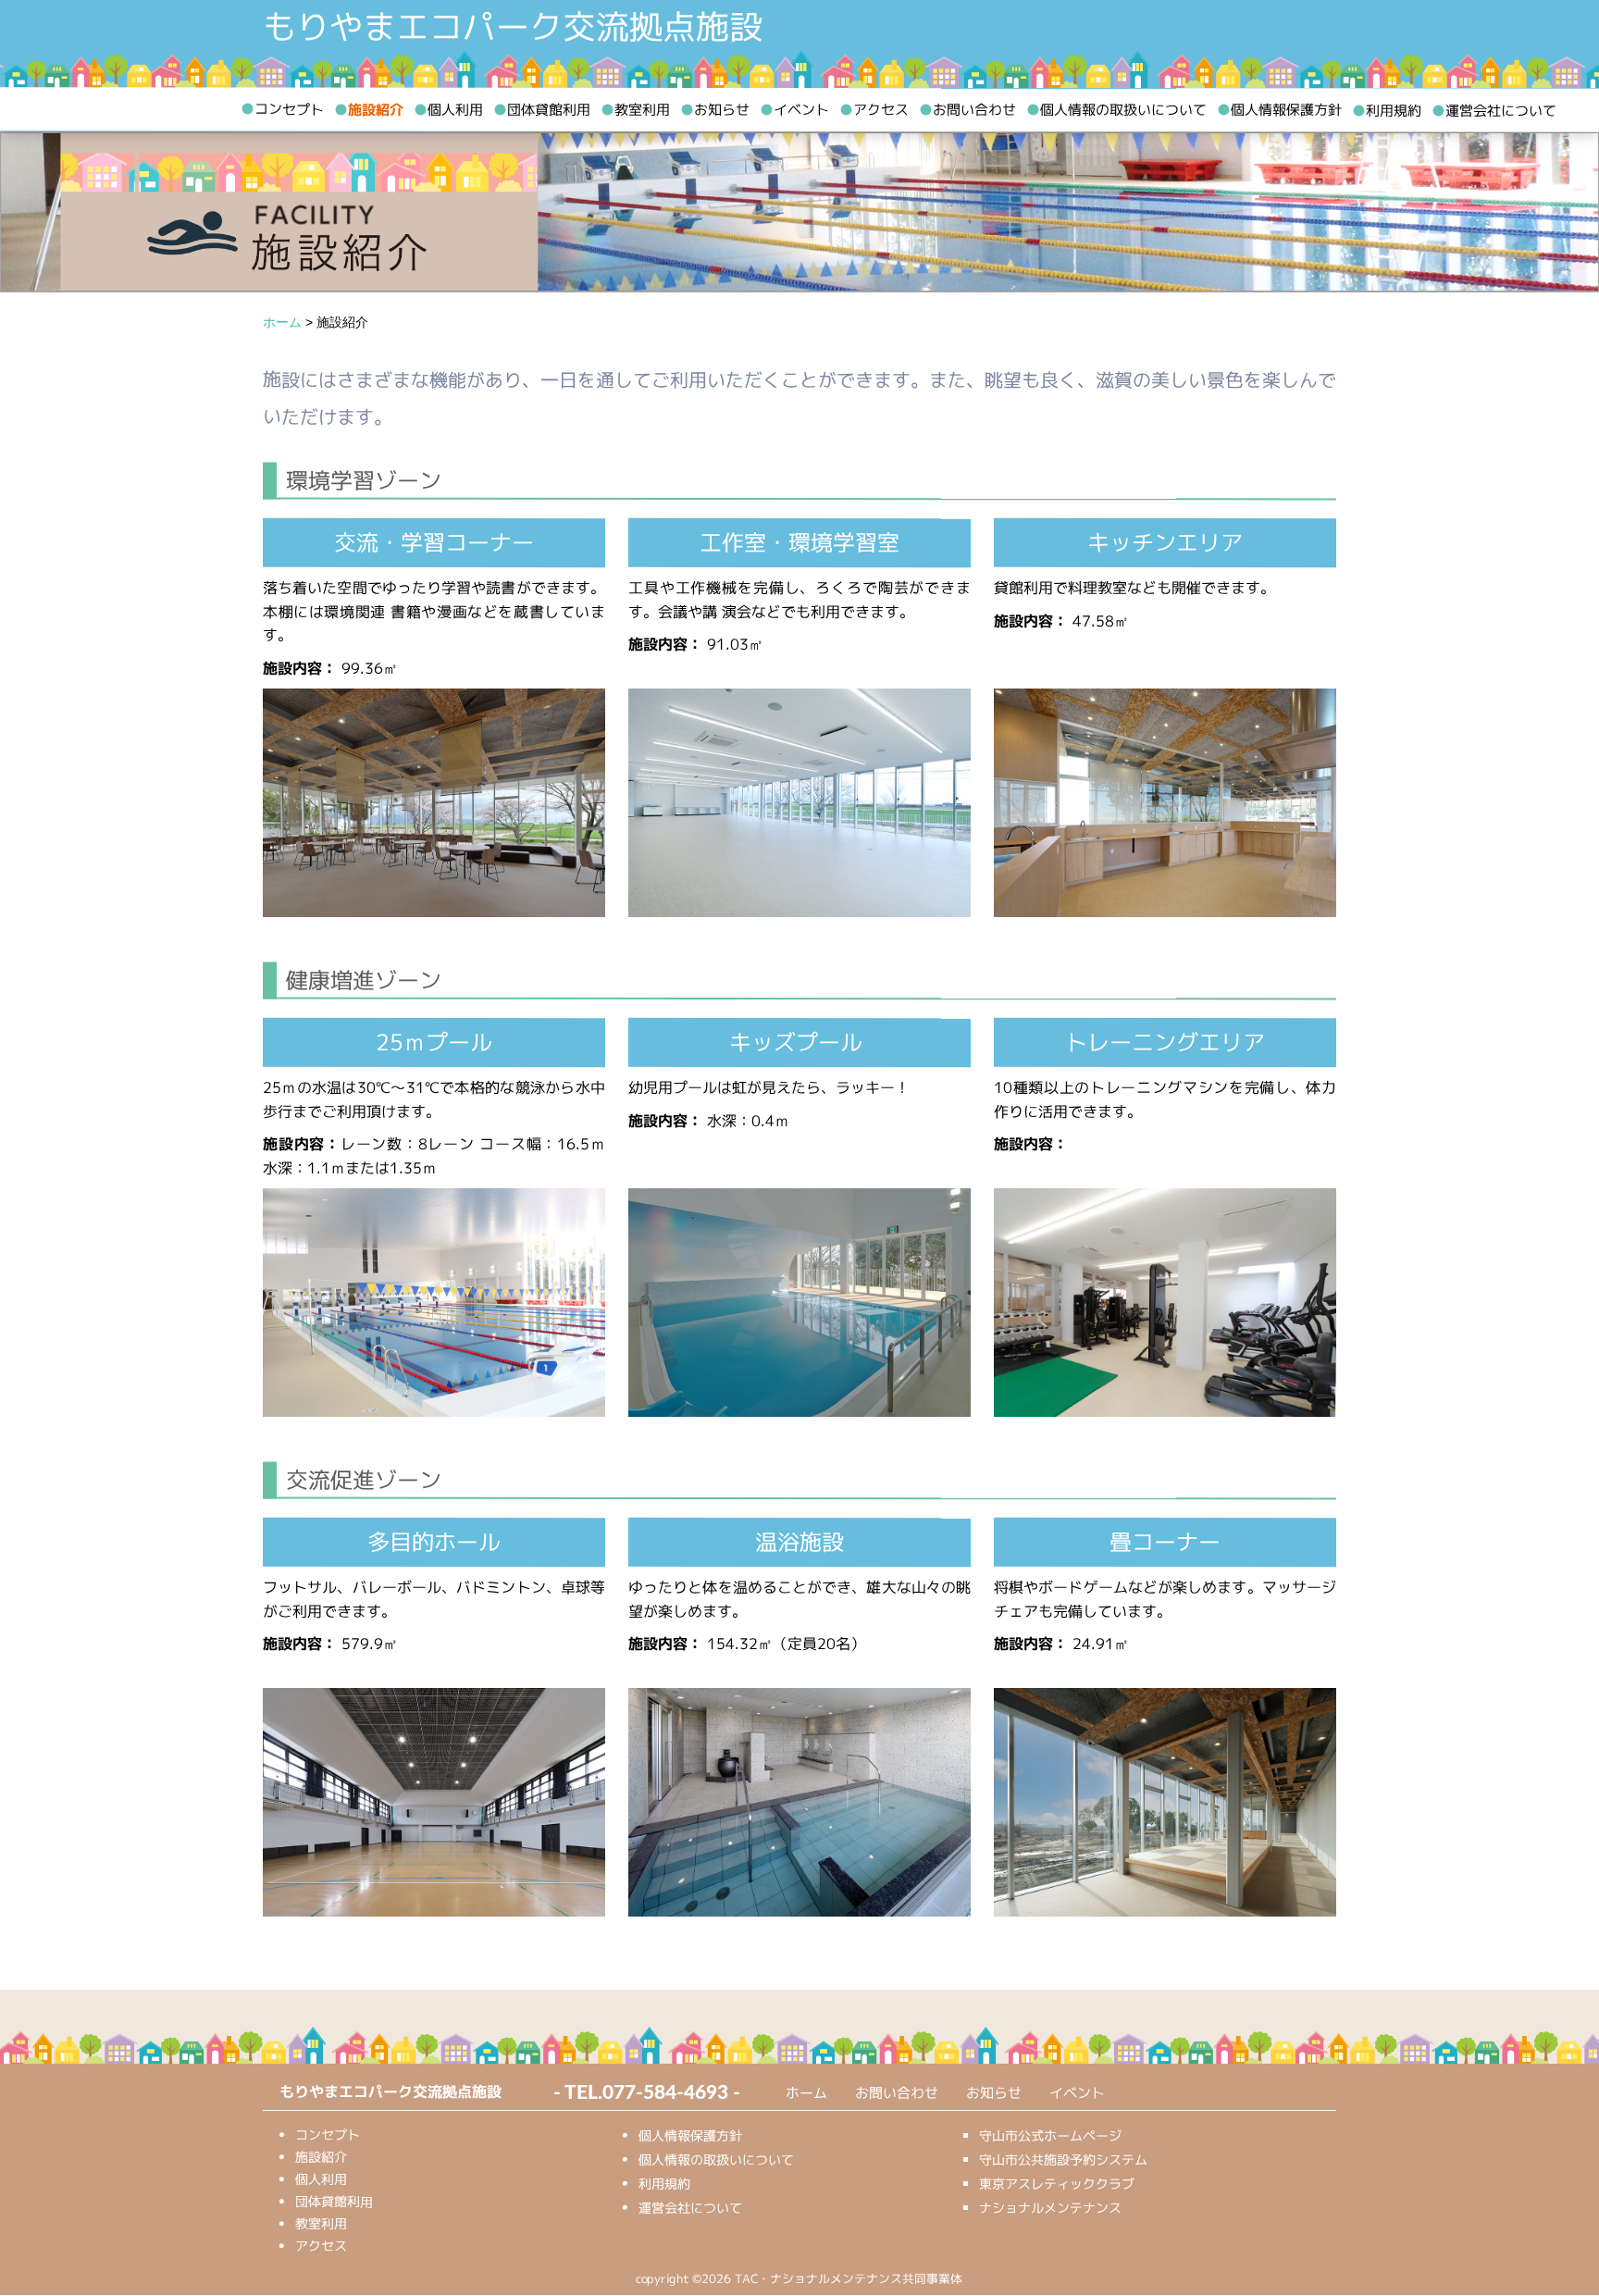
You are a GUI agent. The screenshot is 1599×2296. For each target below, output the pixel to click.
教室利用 (635, 110)
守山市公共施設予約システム (1063, 2159)
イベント (794, 110)
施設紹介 (369, 110)
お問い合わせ (967, 110)
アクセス (874, 110)
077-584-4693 (665, 2093)
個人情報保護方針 (1279, 110)
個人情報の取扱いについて (1116, 110)
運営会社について (1494, 111)
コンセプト (282, 109)
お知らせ (715, 110)
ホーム (806, 2093)
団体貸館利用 (542, 110)
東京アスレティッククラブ (1057, 2184)
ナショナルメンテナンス (1050, 2208)
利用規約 (1387, 111)
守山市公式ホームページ (1050, 2135)
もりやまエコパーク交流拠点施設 (513, 27)
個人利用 (448, 110)
